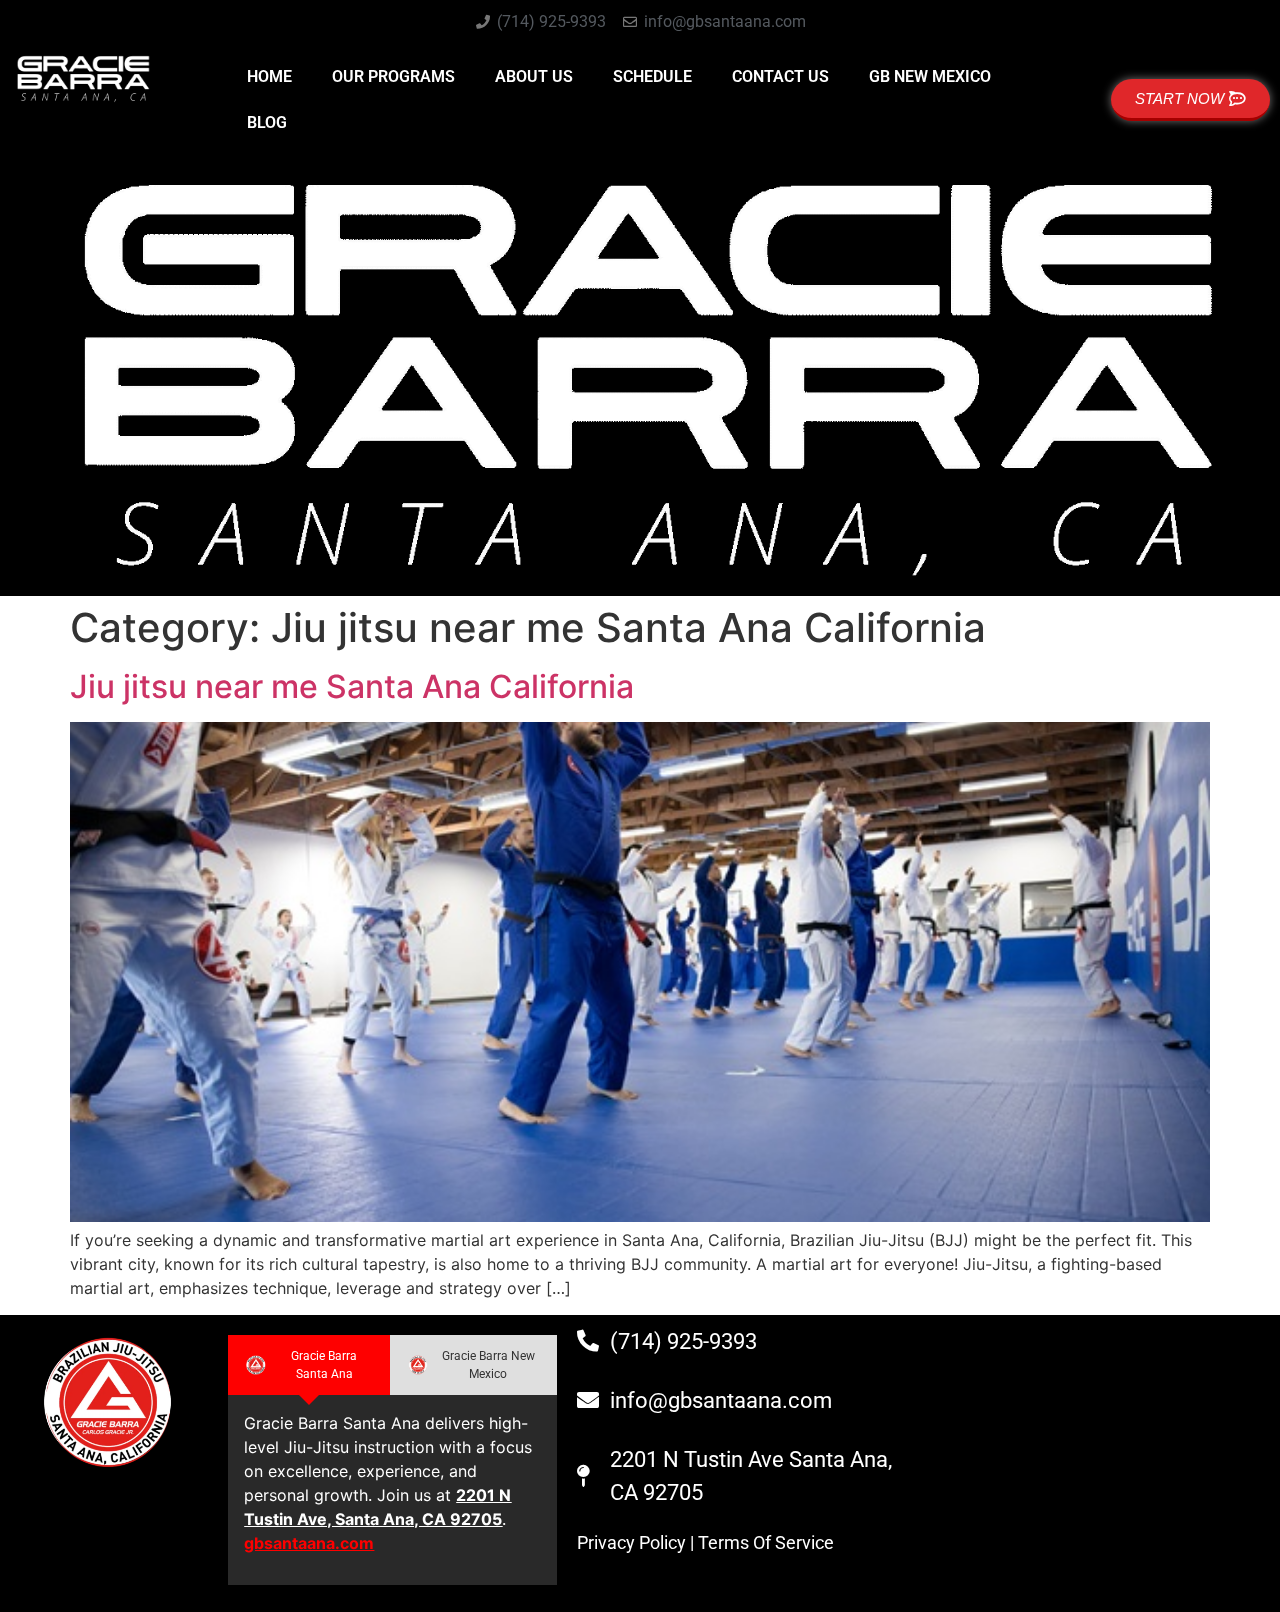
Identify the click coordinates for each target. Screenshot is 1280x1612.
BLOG (267, 122)
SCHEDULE (652, 76)
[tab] (308, 1365)
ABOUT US (534, 76)
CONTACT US (780, 76)
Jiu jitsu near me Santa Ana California (352, 686)
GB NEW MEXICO (930, 76)
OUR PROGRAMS (393, 76)
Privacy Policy (631, 1542)
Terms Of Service (766, 1542)
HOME (269, 76)
